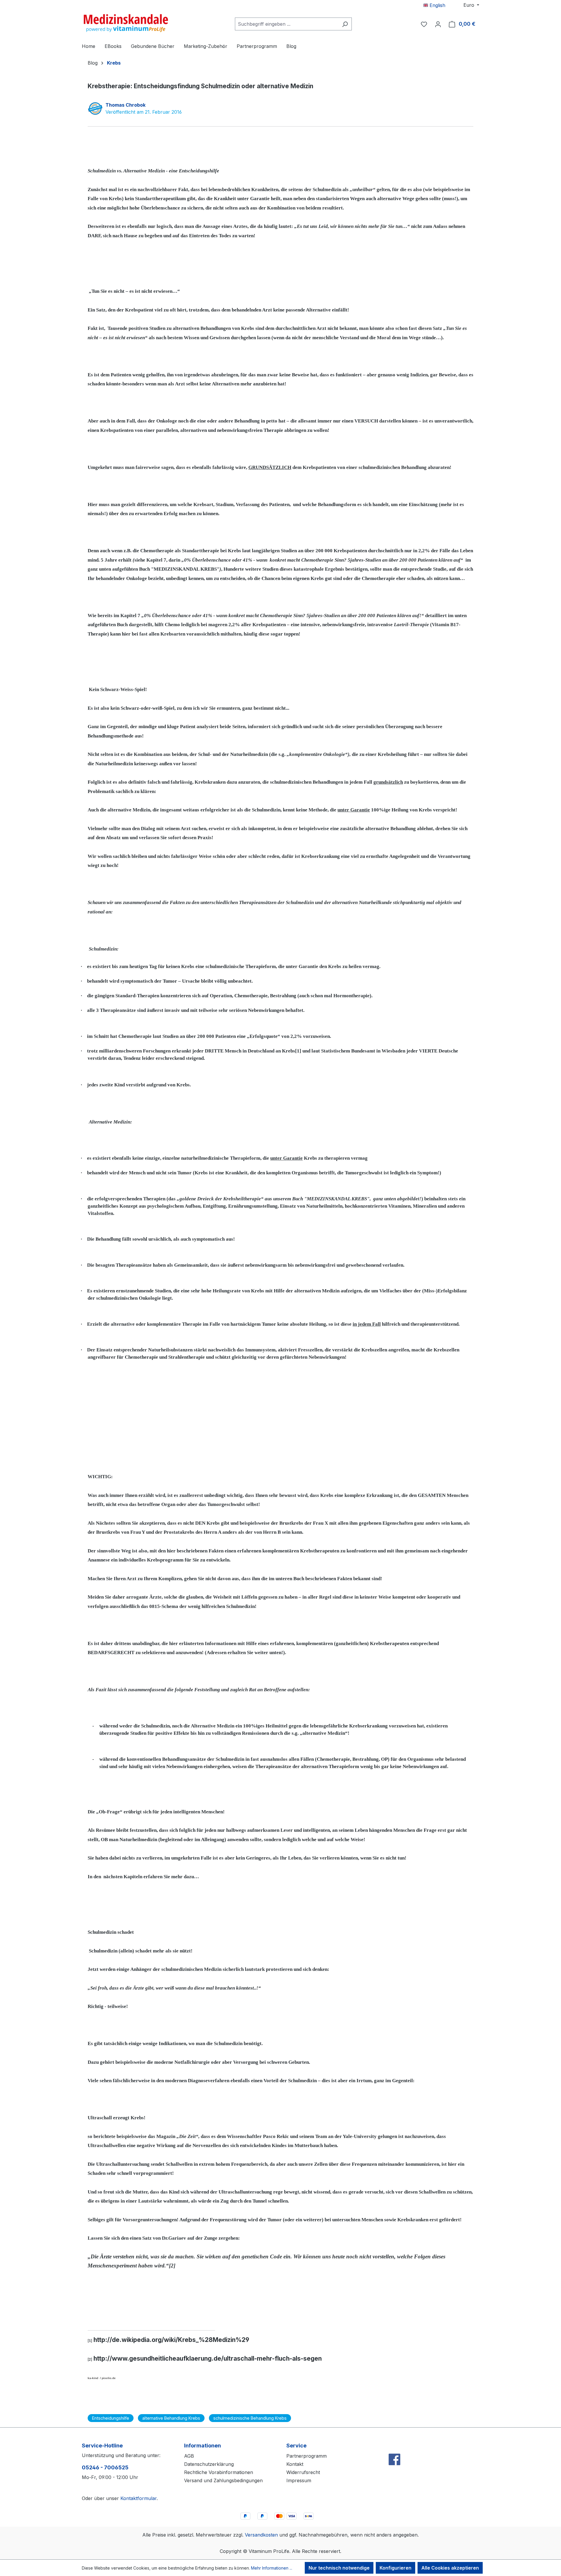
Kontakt (295, 2464)
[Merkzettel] (424, 24)
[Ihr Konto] (438, 24)
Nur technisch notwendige (339, 2568)
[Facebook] (394, 2447)
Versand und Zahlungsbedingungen (223, 2480)
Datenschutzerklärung (209, 2464)
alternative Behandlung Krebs (171, 2418)
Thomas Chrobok (125, 105)
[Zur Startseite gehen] (126, 23)
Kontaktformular (138, 2498)
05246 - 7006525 (105, 2467)
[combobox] (287, 24)
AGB (189, 2456)
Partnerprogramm (307, 2456)
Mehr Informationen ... (272, 2568)
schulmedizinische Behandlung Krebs (250, 2418)
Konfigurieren (395, 2568)
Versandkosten (261, 2535)
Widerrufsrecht (303, 2472)
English (437, 5)
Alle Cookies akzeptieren (450, 2568)
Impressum (299, 2480)
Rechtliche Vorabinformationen (219, 2472)
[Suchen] (345, 24)
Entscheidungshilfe (111, 2418)
